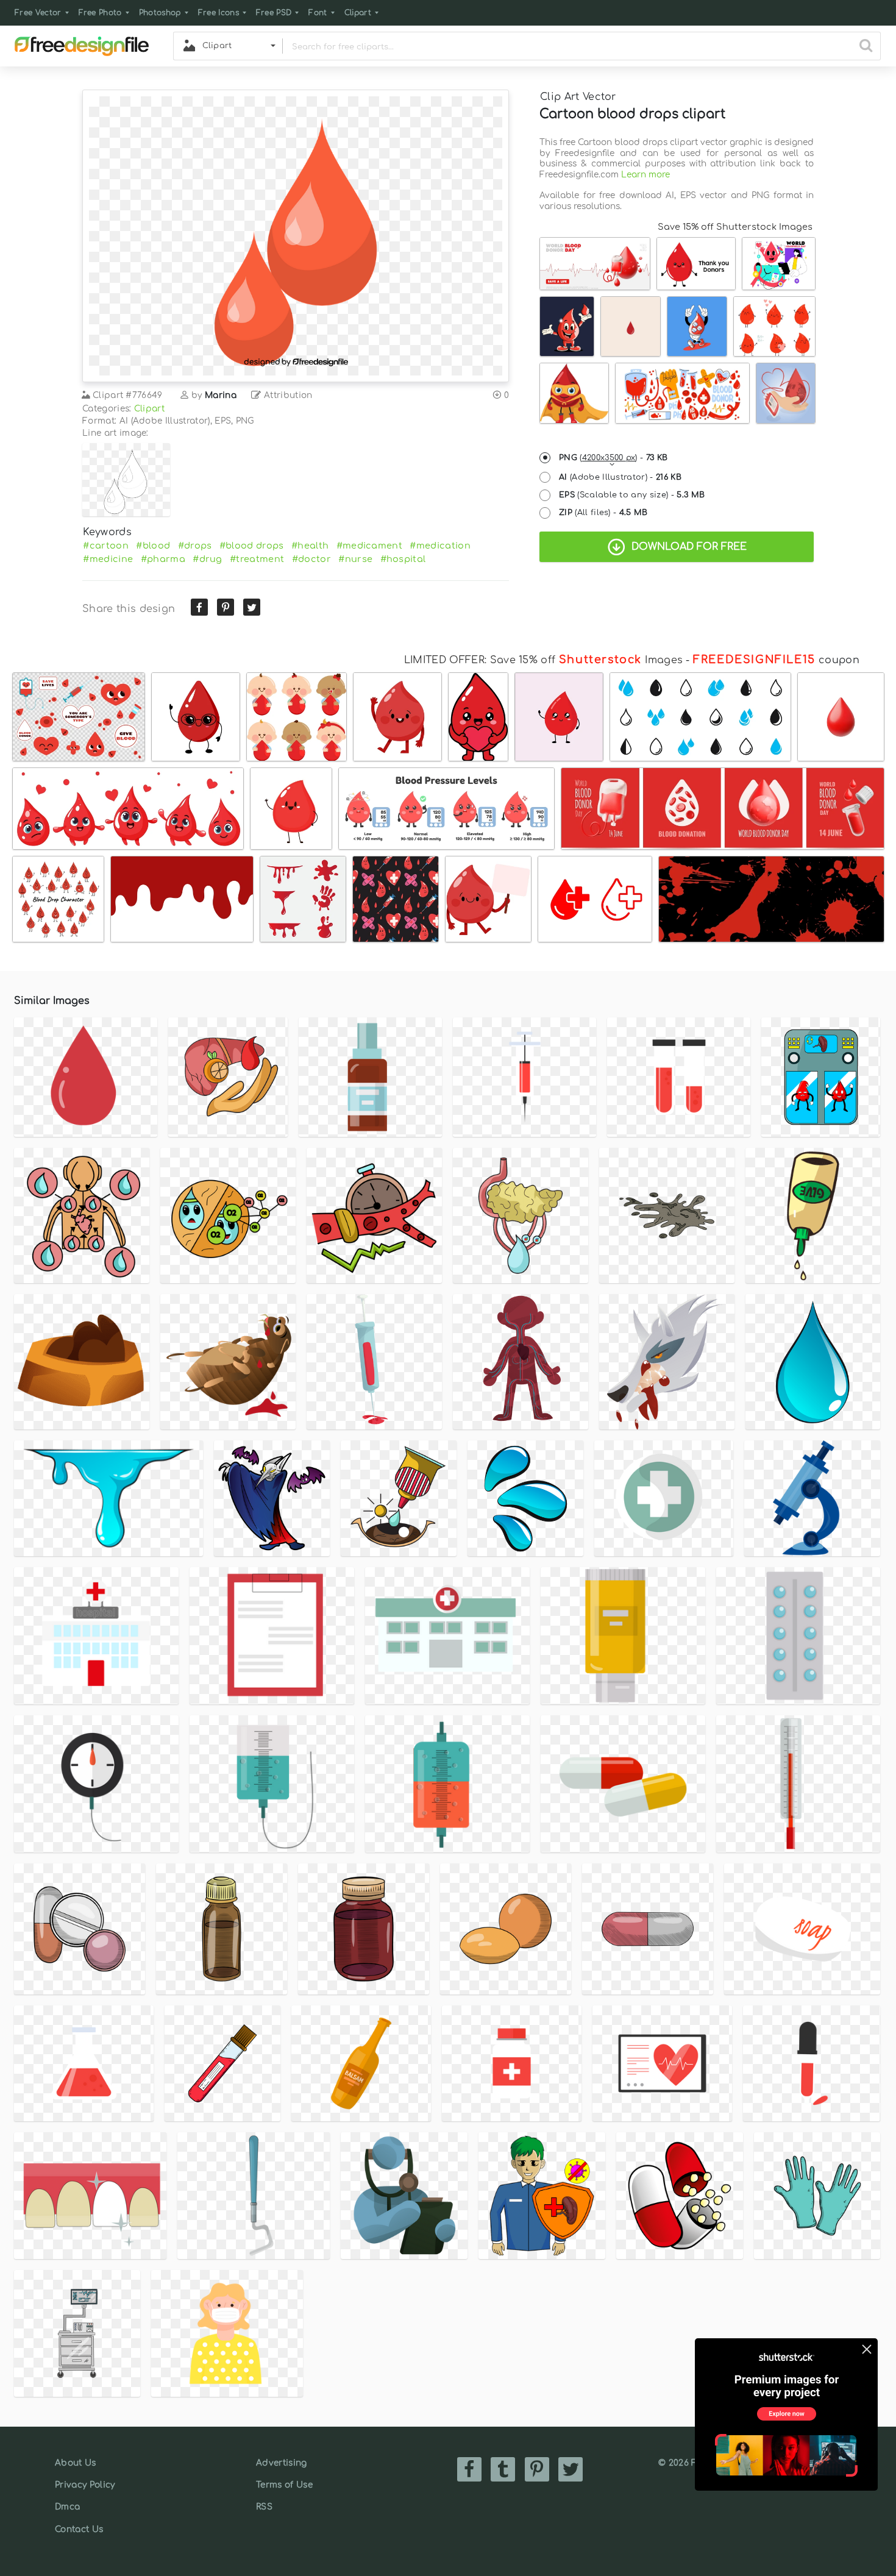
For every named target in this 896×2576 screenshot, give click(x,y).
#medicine (108, 559)
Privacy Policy (85, 2485)
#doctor (311, 559)
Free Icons (219, 13)
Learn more (645, 175)
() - (613, 458)
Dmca (67, 2507)
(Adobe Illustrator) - (620, 477)
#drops (195, 546)
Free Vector (38, 13)
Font (318, 13)
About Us (76, 2463)
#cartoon (106, 546)
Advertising (282, 2463)
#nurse (355, 559)
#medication (440, 546)
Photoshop (160, 13)
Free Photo (100, 13)
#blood (153, 546)
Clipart (358, 13)
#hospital (403, 559)
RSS (264, 2507)
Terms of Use (284, 2485)
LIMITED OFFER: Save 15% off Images (543, 660)
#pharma (163, 559)
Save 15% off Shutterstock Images (735, 227)
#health (310, 546)
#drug (208, 559)
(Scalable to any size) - (632, 495)
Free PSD (274, 13)
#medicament (370, 546)
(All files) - (603, 513)
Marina (221, 395)
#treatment (257, 559)
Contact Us (79, 2529)
